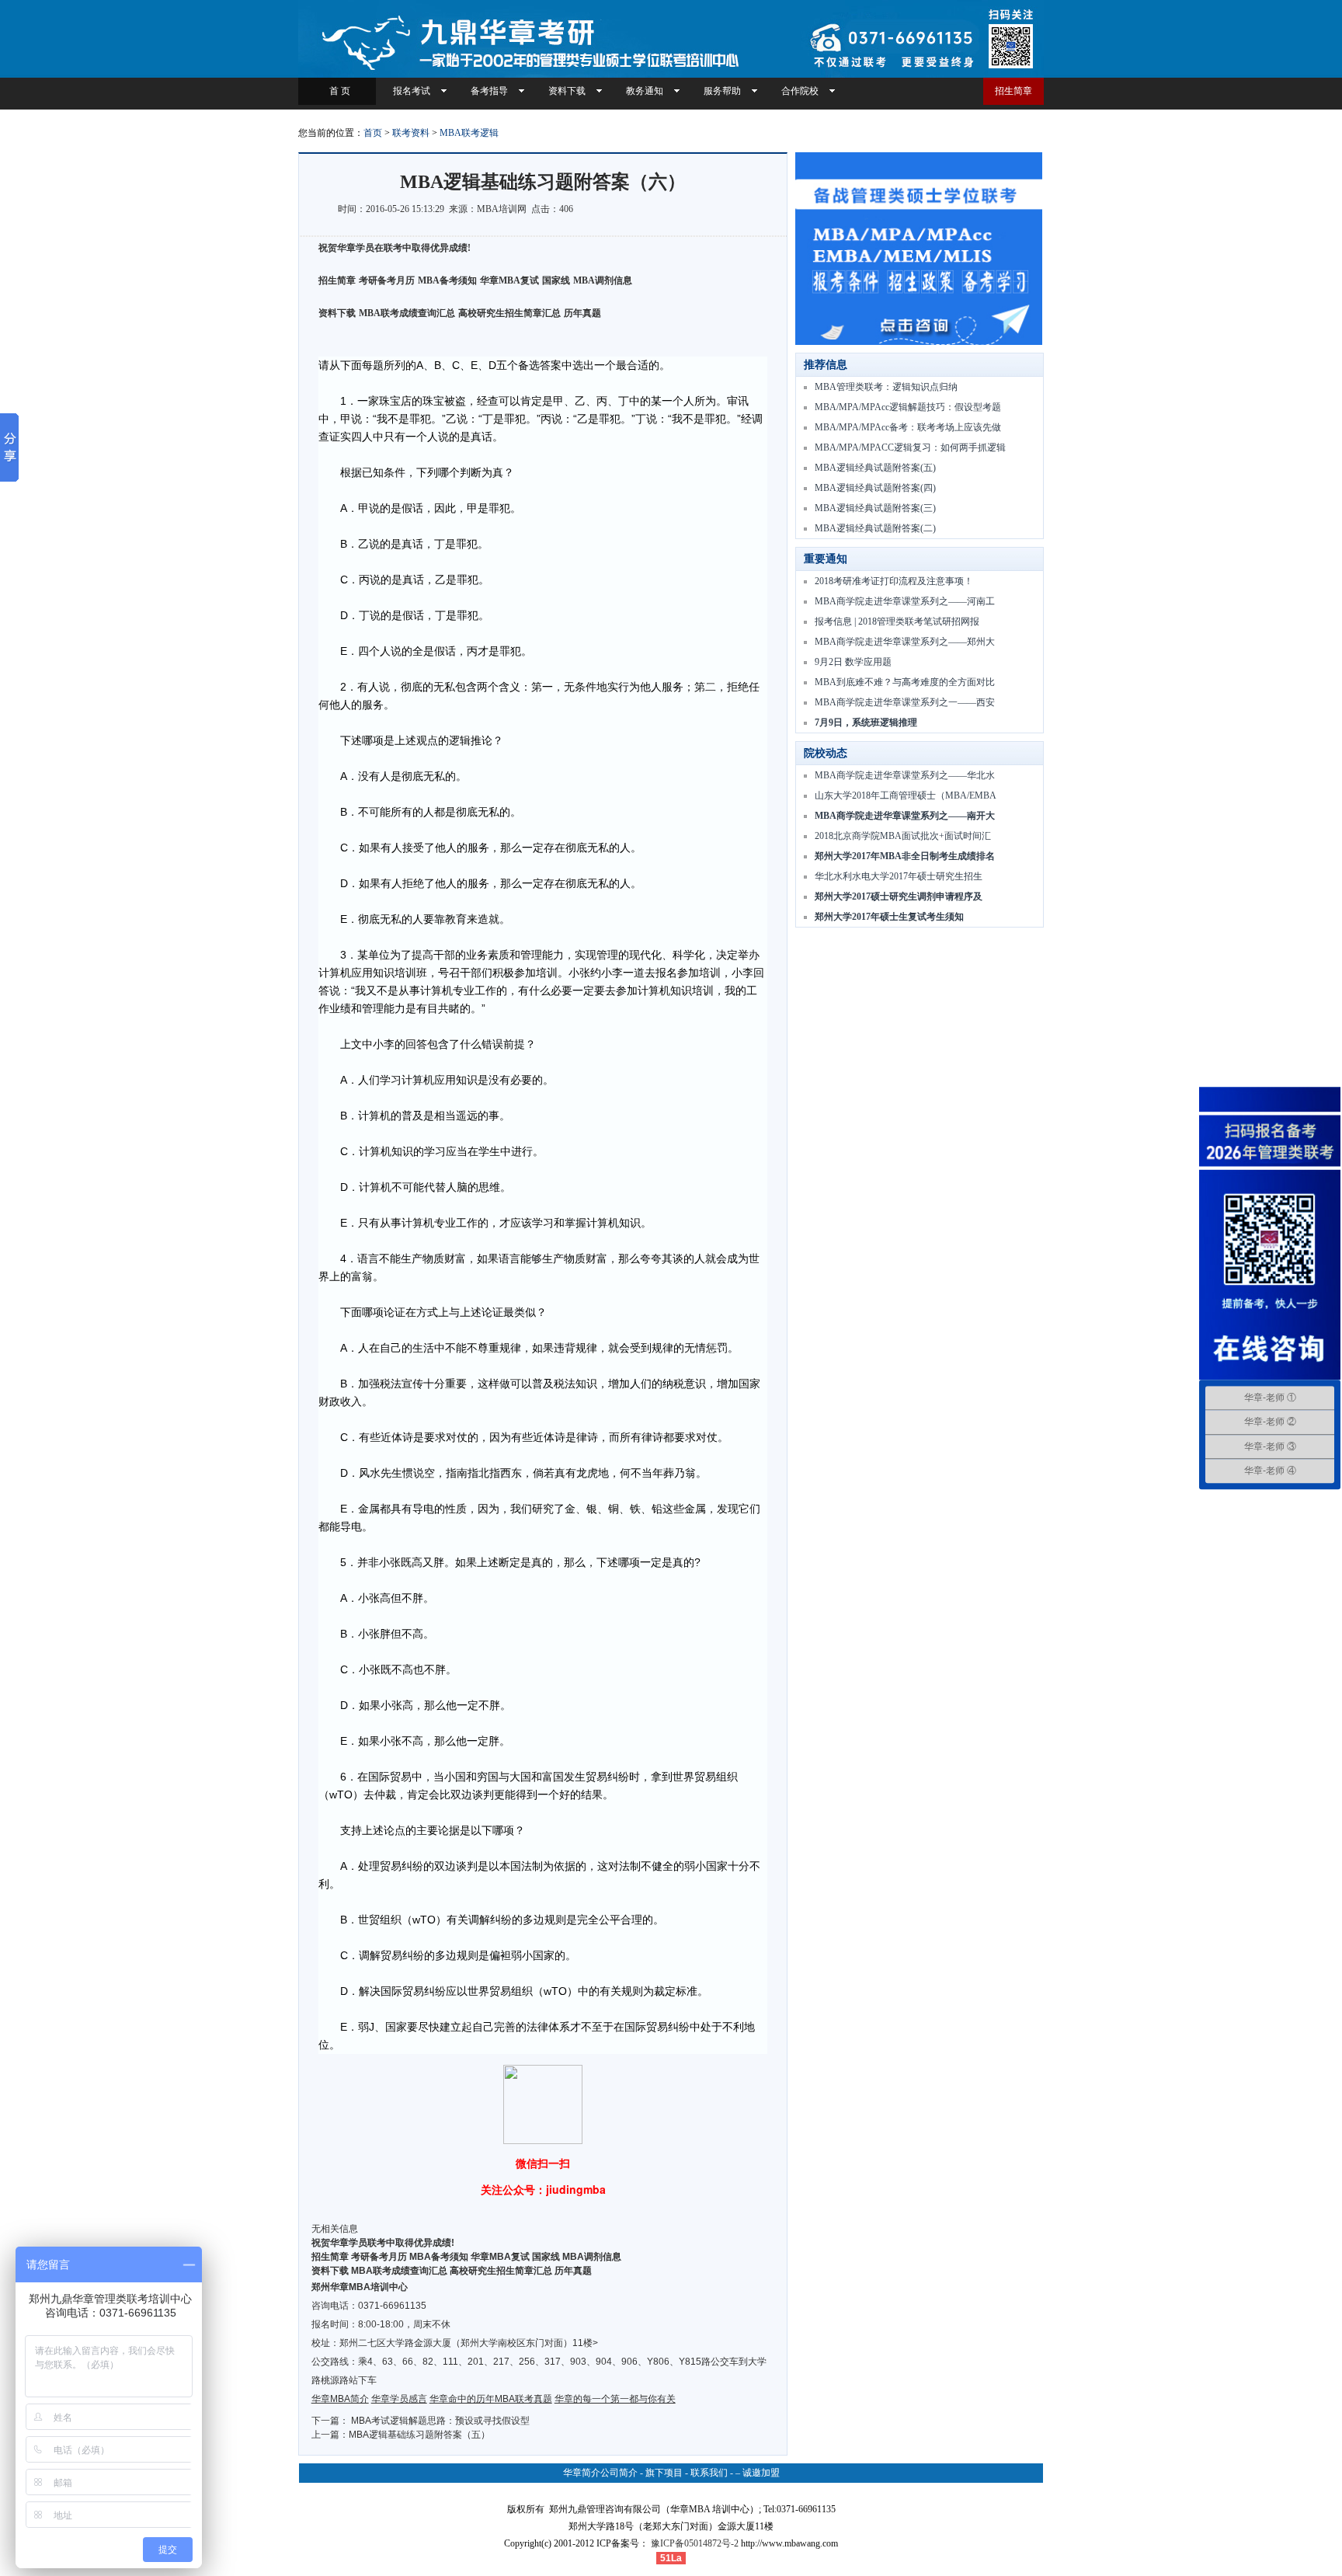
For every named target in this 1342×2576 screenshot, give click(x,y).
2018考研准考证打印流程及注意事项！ (894, 581)
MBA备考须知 (447, 280)
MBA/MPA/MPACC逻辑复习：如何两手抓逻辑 (910, 447)
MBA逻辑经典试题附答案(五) (875, 468)
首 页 (337, 91)
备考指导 (489, 91)
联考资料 (411, 133)
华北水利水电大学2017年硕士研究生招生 (899, 876)
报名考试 (412, 91)
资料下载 (567, 91)
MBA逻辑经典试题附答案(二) (875, 528)
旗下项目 (664, 2473)
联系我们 (709, 2473)
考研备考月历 (387, 280)
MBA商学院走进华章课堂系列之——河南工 (905, 601)
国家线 (556, 280)
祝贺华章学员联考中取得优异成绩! (383, 2243)
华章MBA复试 (509, 280)
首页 (373, 133)
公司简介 (619, 2473)
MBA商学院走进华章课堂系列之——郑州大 (905, 642)
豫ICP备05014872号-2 (695, 2543)
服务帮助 (722, 91)
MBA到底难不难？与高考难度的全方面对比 (905, 682)
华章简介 (582, 2473)
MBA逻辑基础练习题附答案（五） (419, 2435)
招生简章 (1013, 91)
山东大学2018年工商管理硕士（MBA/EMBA (906, 795)
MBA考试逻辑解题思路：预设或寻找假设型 (440, 2421)
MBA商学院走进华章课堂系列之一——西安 (905, 702)
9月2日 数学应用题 (853, 662)
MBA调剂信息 (603, 280)
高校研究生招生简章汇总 (509, 313)
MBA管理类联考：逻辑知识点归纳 (886, 387)
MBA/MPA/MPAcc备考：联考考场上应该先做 (908, 427)
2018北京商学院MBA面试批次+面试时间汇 (903, 836)
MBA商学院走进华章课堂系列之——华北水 (905, 775)
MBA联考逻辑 (469, 133)
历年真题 (582, 313)
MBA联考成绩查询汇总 (407, 313)
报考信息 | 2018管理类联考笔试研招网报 (897, 621)
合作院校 (800, 91)
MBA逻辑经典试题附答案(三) (875, 508)
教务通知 (645, 91)
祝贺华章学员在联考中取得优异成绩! (395, 248)
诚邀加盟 (761, 2473)
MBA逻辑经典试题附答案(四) (875, 488)
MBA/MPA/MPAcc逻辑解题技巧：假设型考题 (908, 407)
